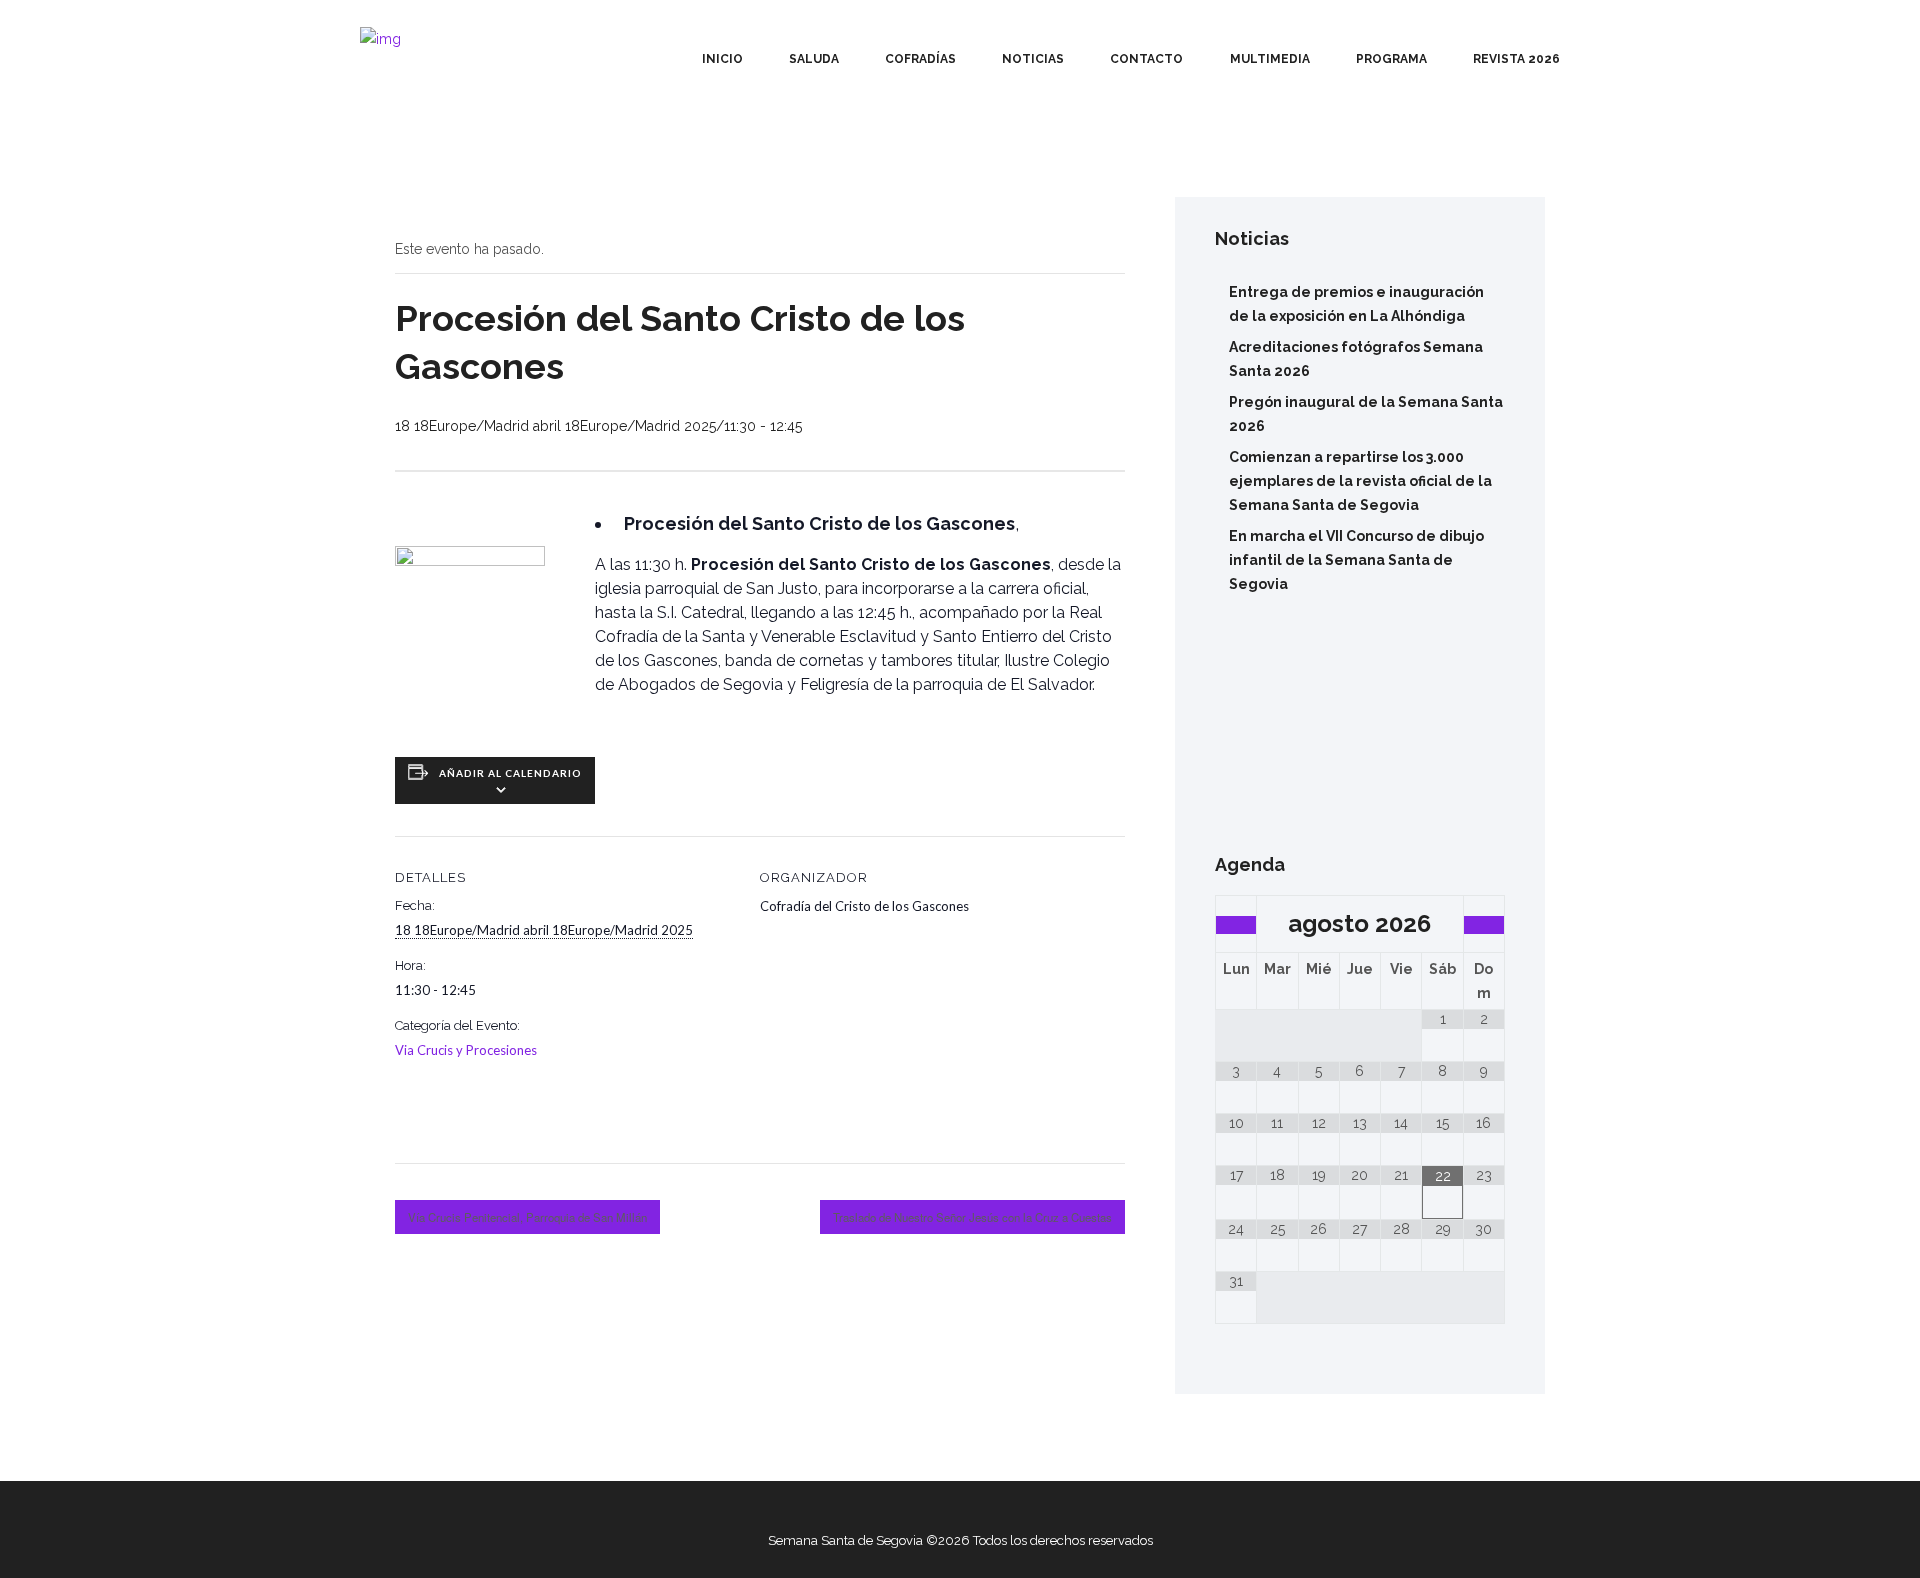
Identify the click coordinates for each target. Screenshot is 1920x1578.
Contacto (1146, 59)
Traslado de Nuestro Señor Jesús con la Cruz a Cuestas (972, 1217)
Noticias (1033, 59)
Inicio (722, 59)
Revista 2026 (1516, 59)
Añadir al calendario (510, 773)
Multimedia (1270, 59)
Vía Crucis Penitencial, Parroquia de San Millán (527, 1217)
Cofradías (920, 59)
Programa (1391, 59)
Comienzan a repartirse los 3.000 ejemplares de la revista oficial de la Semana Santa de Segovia (1360, 481)
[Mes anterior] (1236, 925)
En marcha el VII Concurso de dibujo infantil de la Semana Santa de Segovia (1356, 560)
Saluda (814, 59)
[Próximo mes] (1484, 925)
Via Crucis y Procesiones (466, 1050)
